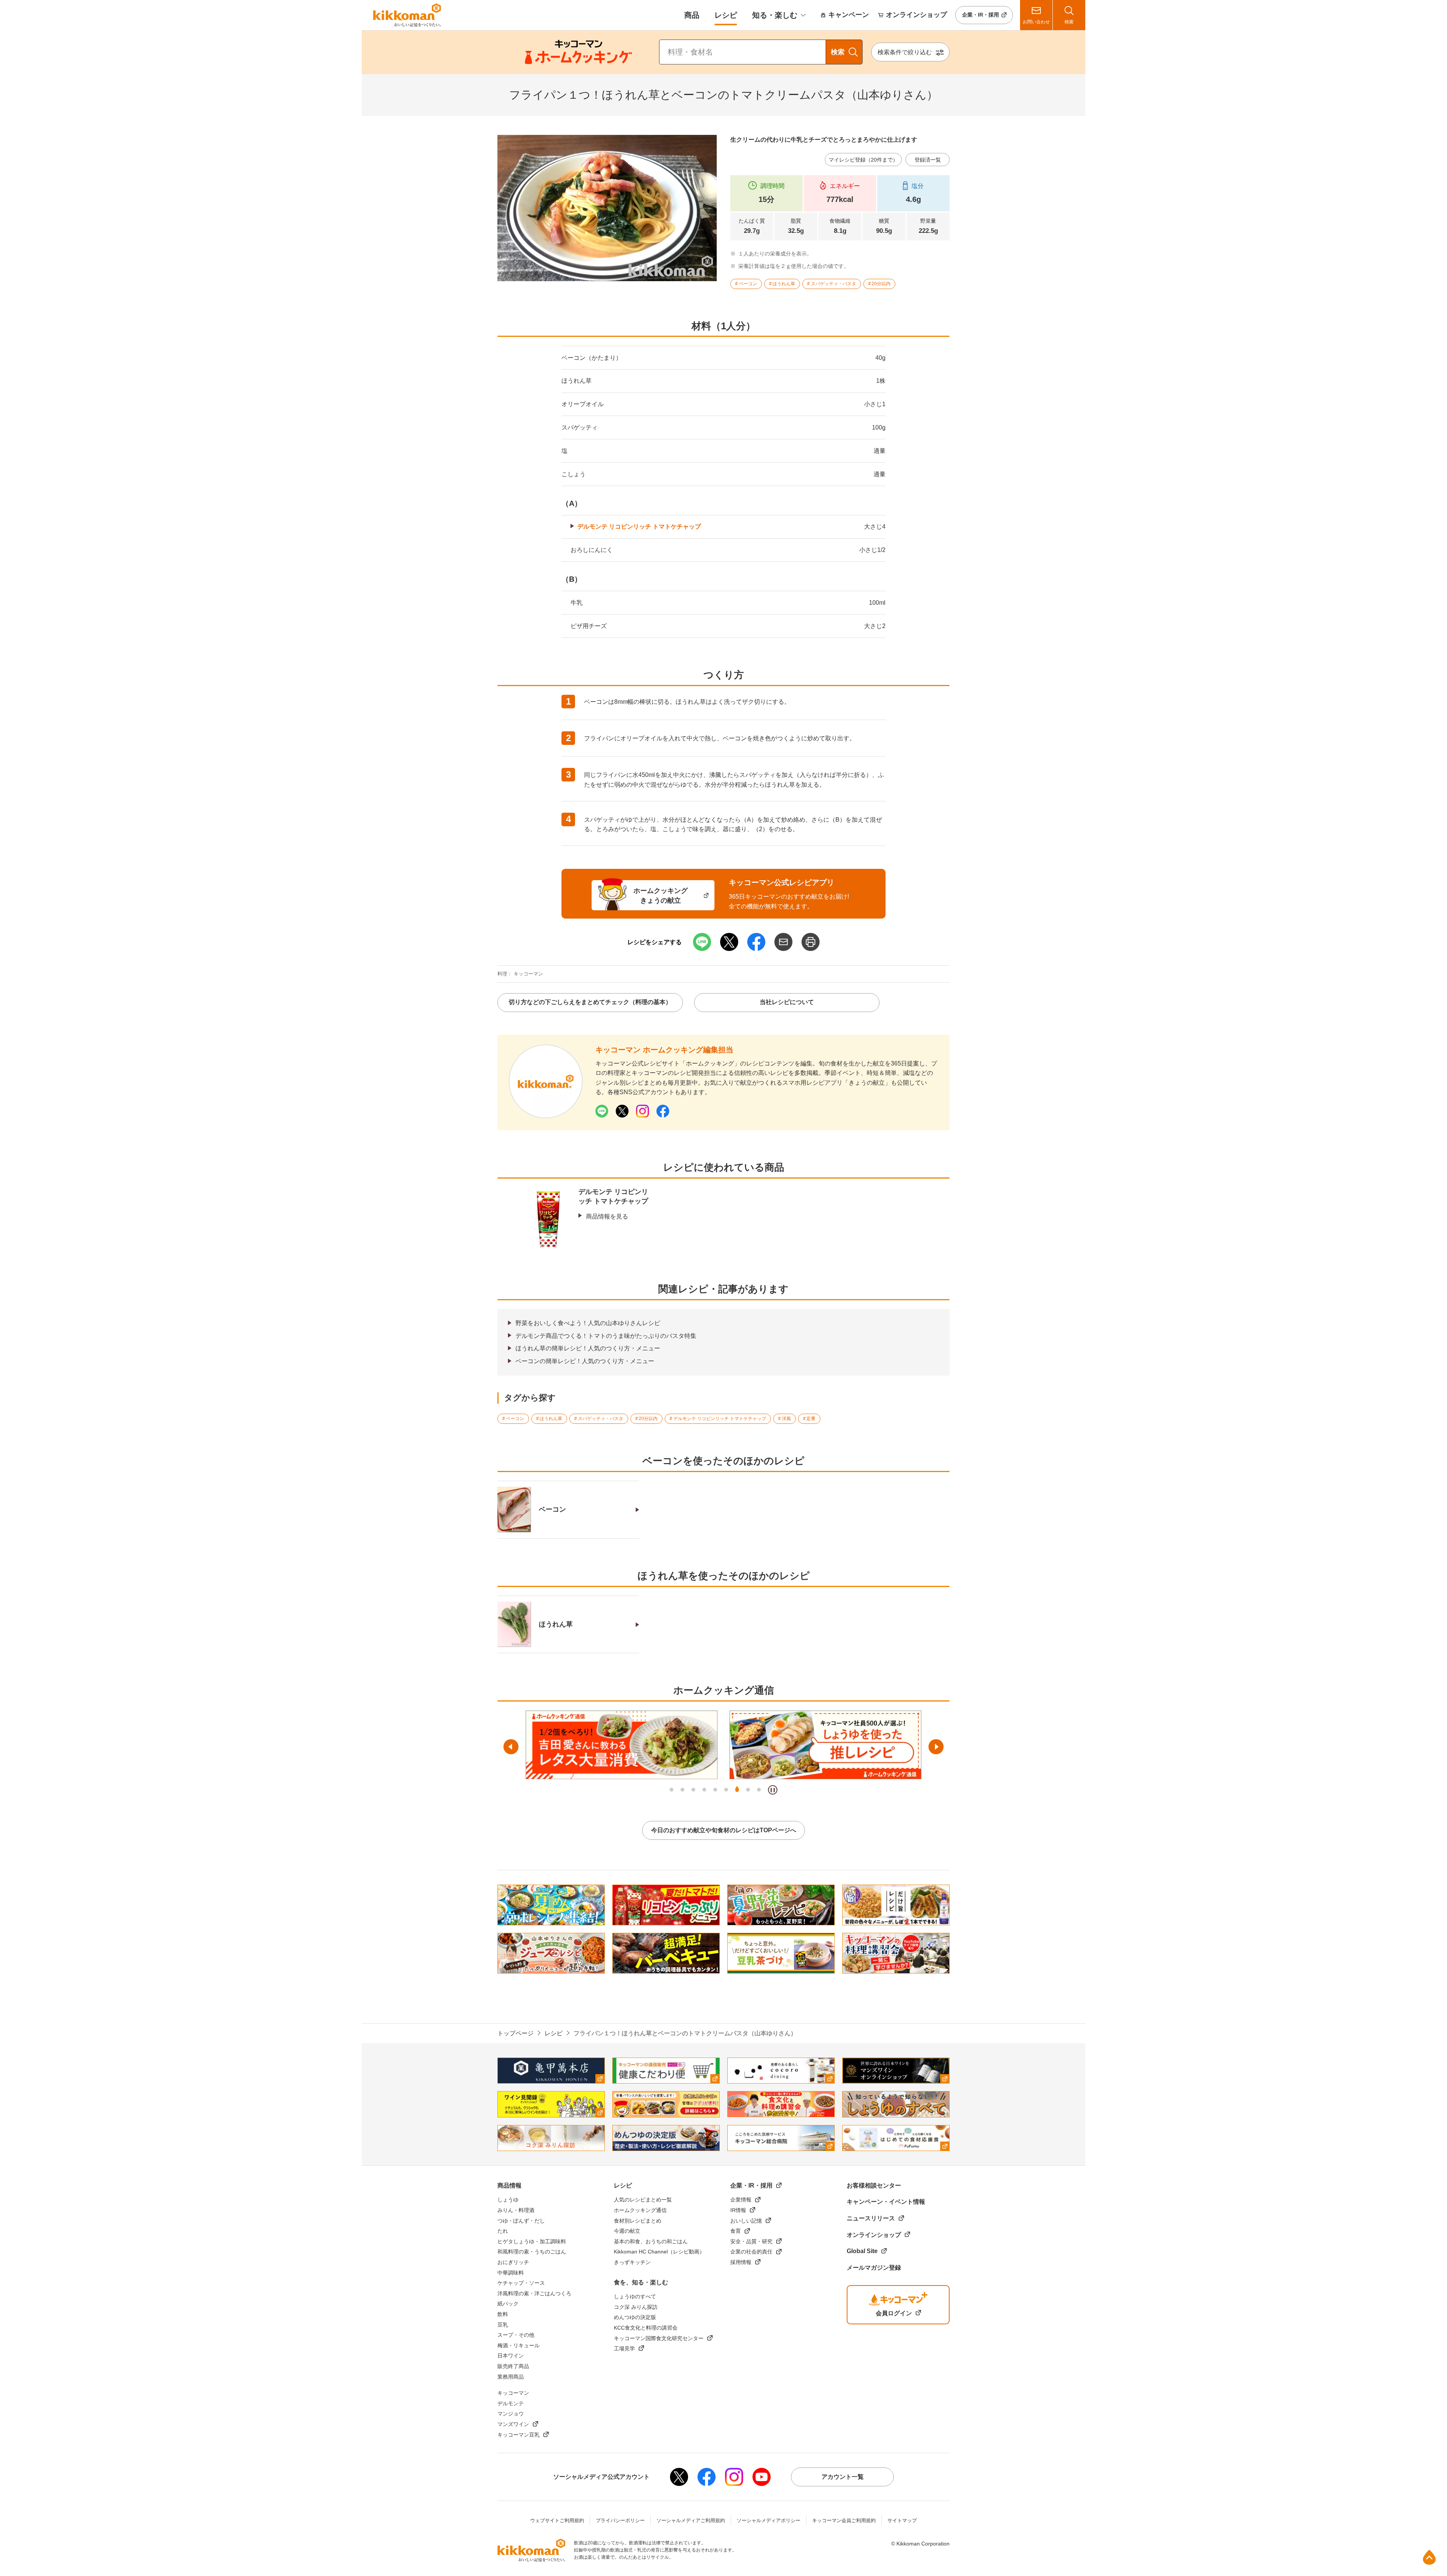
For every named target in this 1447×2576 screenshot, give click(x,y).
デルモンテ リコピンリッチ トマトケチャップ (639, 527)
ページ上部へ (1429, 2557)
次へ (936, 1747)
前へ (511, 1747)
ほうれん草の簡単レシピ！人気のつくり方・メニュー (588, 1348)
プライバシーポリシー (620, 2520)
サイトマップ (902, 2520)
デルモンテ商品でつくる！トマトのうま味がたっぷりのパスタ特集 (606, 1336)
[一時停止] (773, 1790)
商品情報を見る (607, 1216)
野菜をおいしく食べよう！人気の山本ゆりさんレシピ (588, 1323)
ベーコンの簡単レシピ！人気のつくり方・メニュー (585, 1361)
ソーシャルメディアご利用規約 (691, 2520)
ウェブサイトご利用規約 (557, 2520)
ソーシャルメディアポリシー (769, 2520)
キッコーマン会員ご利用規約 (844, 2520)
